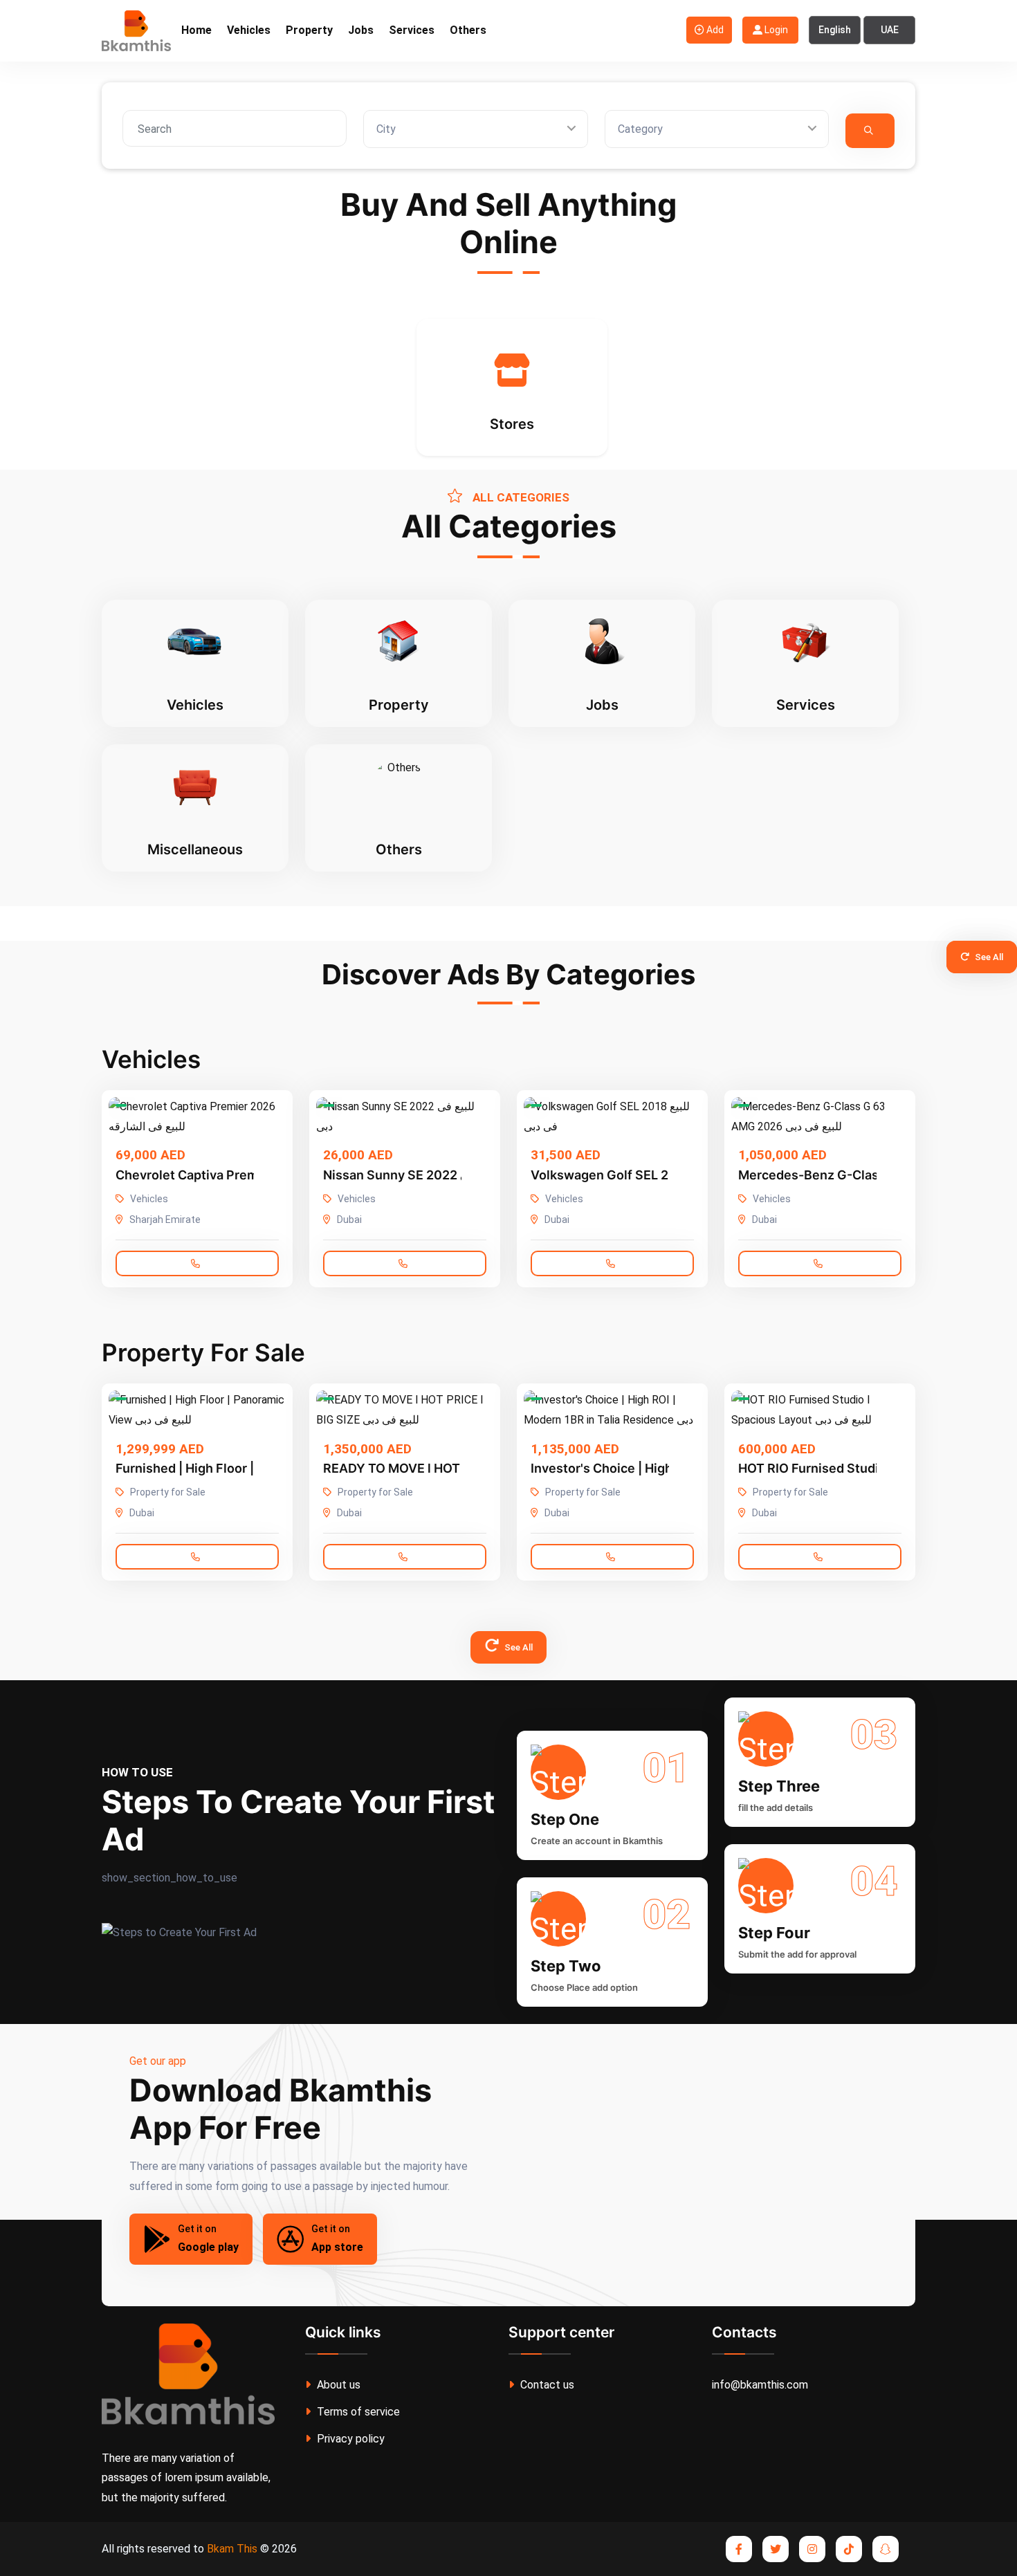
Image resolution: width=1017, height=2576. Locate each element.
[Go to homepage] (136, 30)
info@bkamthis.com (760, 2385)
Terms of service (357, 2412)
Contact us (546, 2385)
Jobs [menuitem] (361, 30)
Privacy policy (349, 2439)
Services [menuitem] (412, 30)
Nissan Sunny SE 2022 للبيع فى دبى (423, 1175)
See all (988, 957)
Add (714, 30)
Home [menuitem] (196, 30)
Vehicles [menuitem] (249, 30)
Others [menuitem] (468, 30)
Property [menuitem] (309, 30)
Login (775, 30)
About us (337, 2385)
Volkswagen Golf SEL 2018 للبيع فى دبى (644, 1175)
